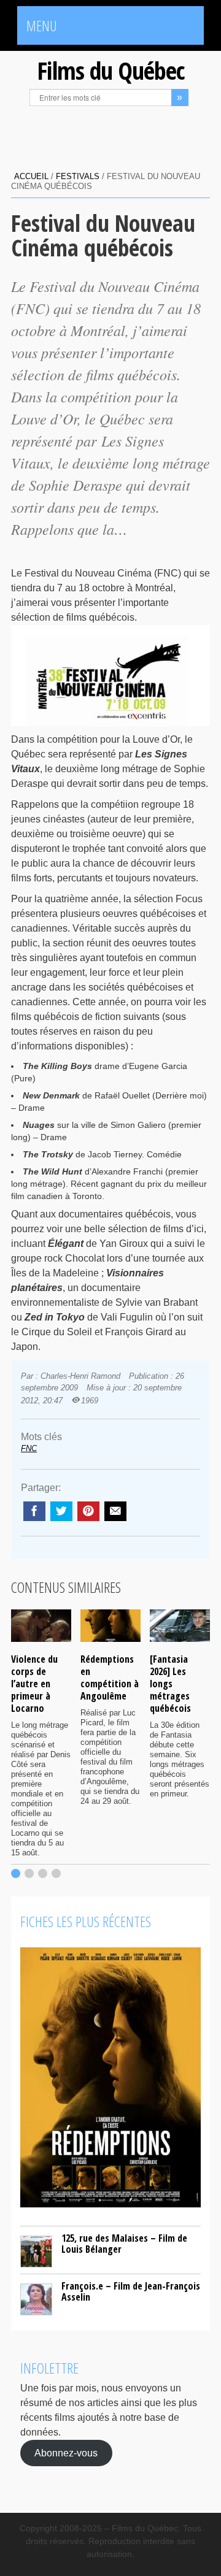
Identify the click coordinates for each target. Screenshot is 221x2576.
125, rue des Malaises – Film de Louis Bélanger (124, 2244)
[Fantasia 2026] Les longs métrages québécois (170, 1684)
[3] (43, 1873)
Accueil (31, 176)
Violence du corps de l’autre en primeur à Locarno (34, 1684)
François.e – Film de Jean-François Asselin (131, 2291)
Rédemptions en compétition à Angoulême (110, 1677)
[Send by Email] (115, 1511)
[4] (56, 1873)
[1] (16, 1873)
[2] (29, 1873)
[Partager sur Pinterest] (88, 1511)
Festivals (78, 176)
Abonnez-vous (66, 2453)
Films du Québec (110, 70)
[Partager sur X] (61, 1511)
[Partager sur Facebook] (34, 1511)
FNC (29, 1448)
